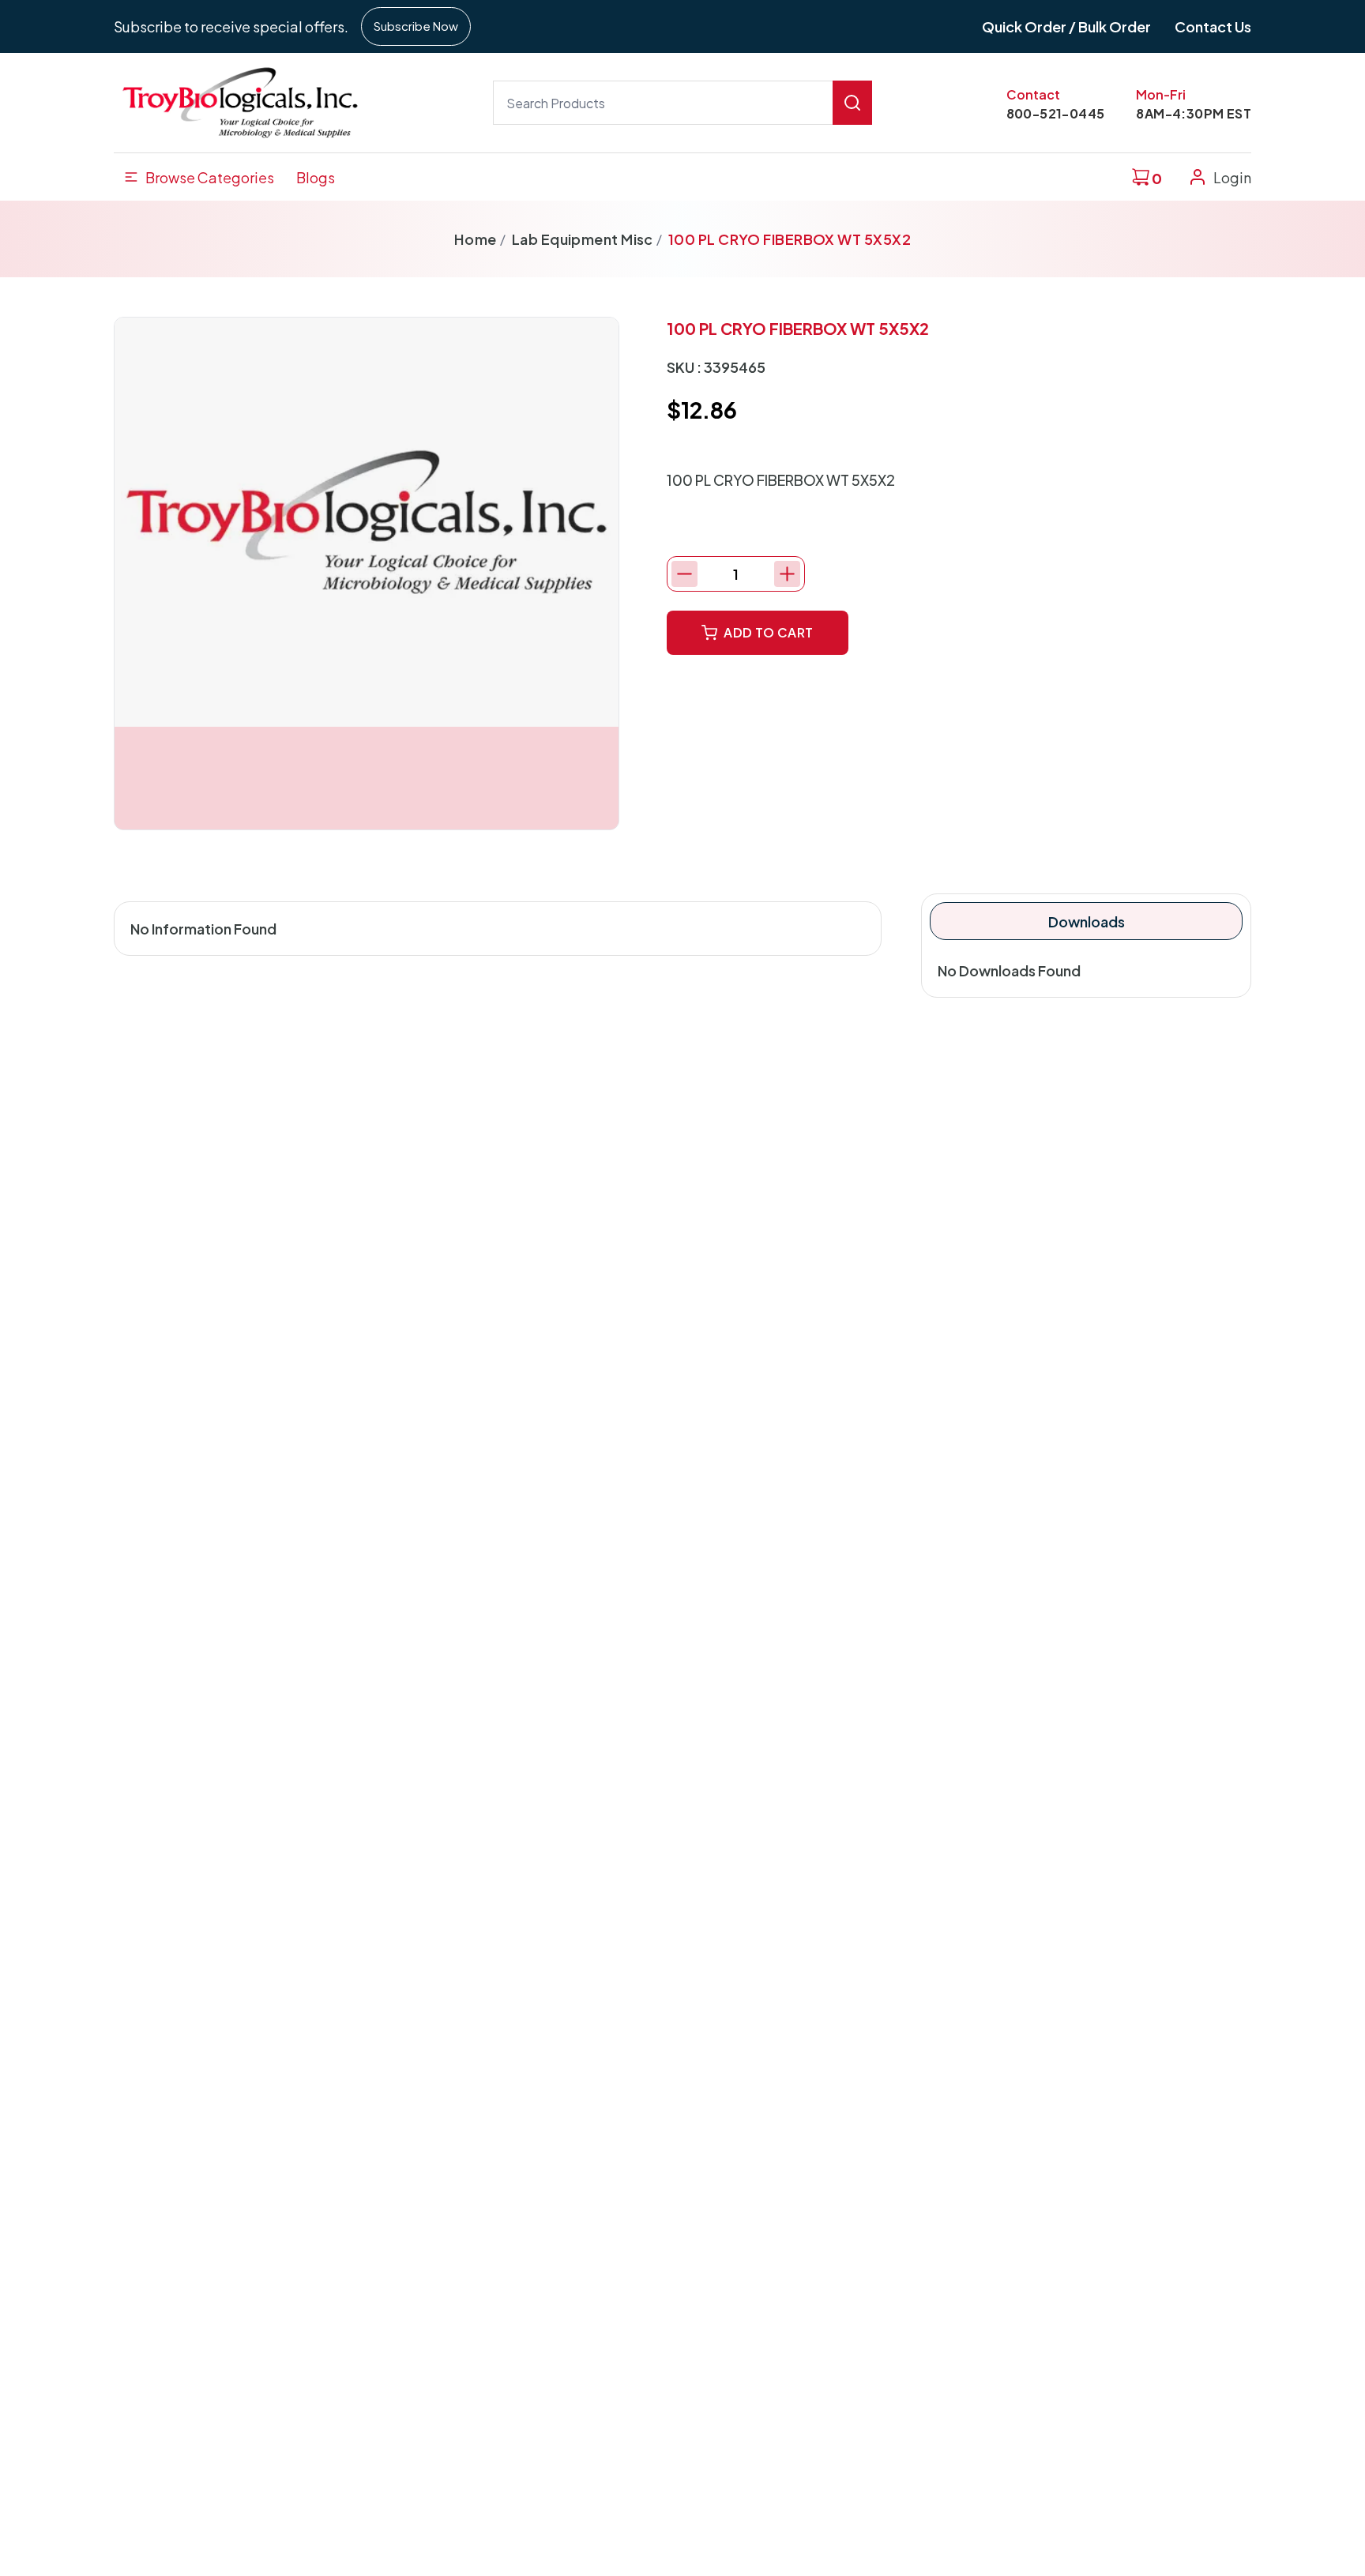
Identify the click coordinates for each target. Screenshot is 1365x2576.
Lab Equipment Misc (583, 239)
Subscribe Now (416, 26)
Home (476, 239)
